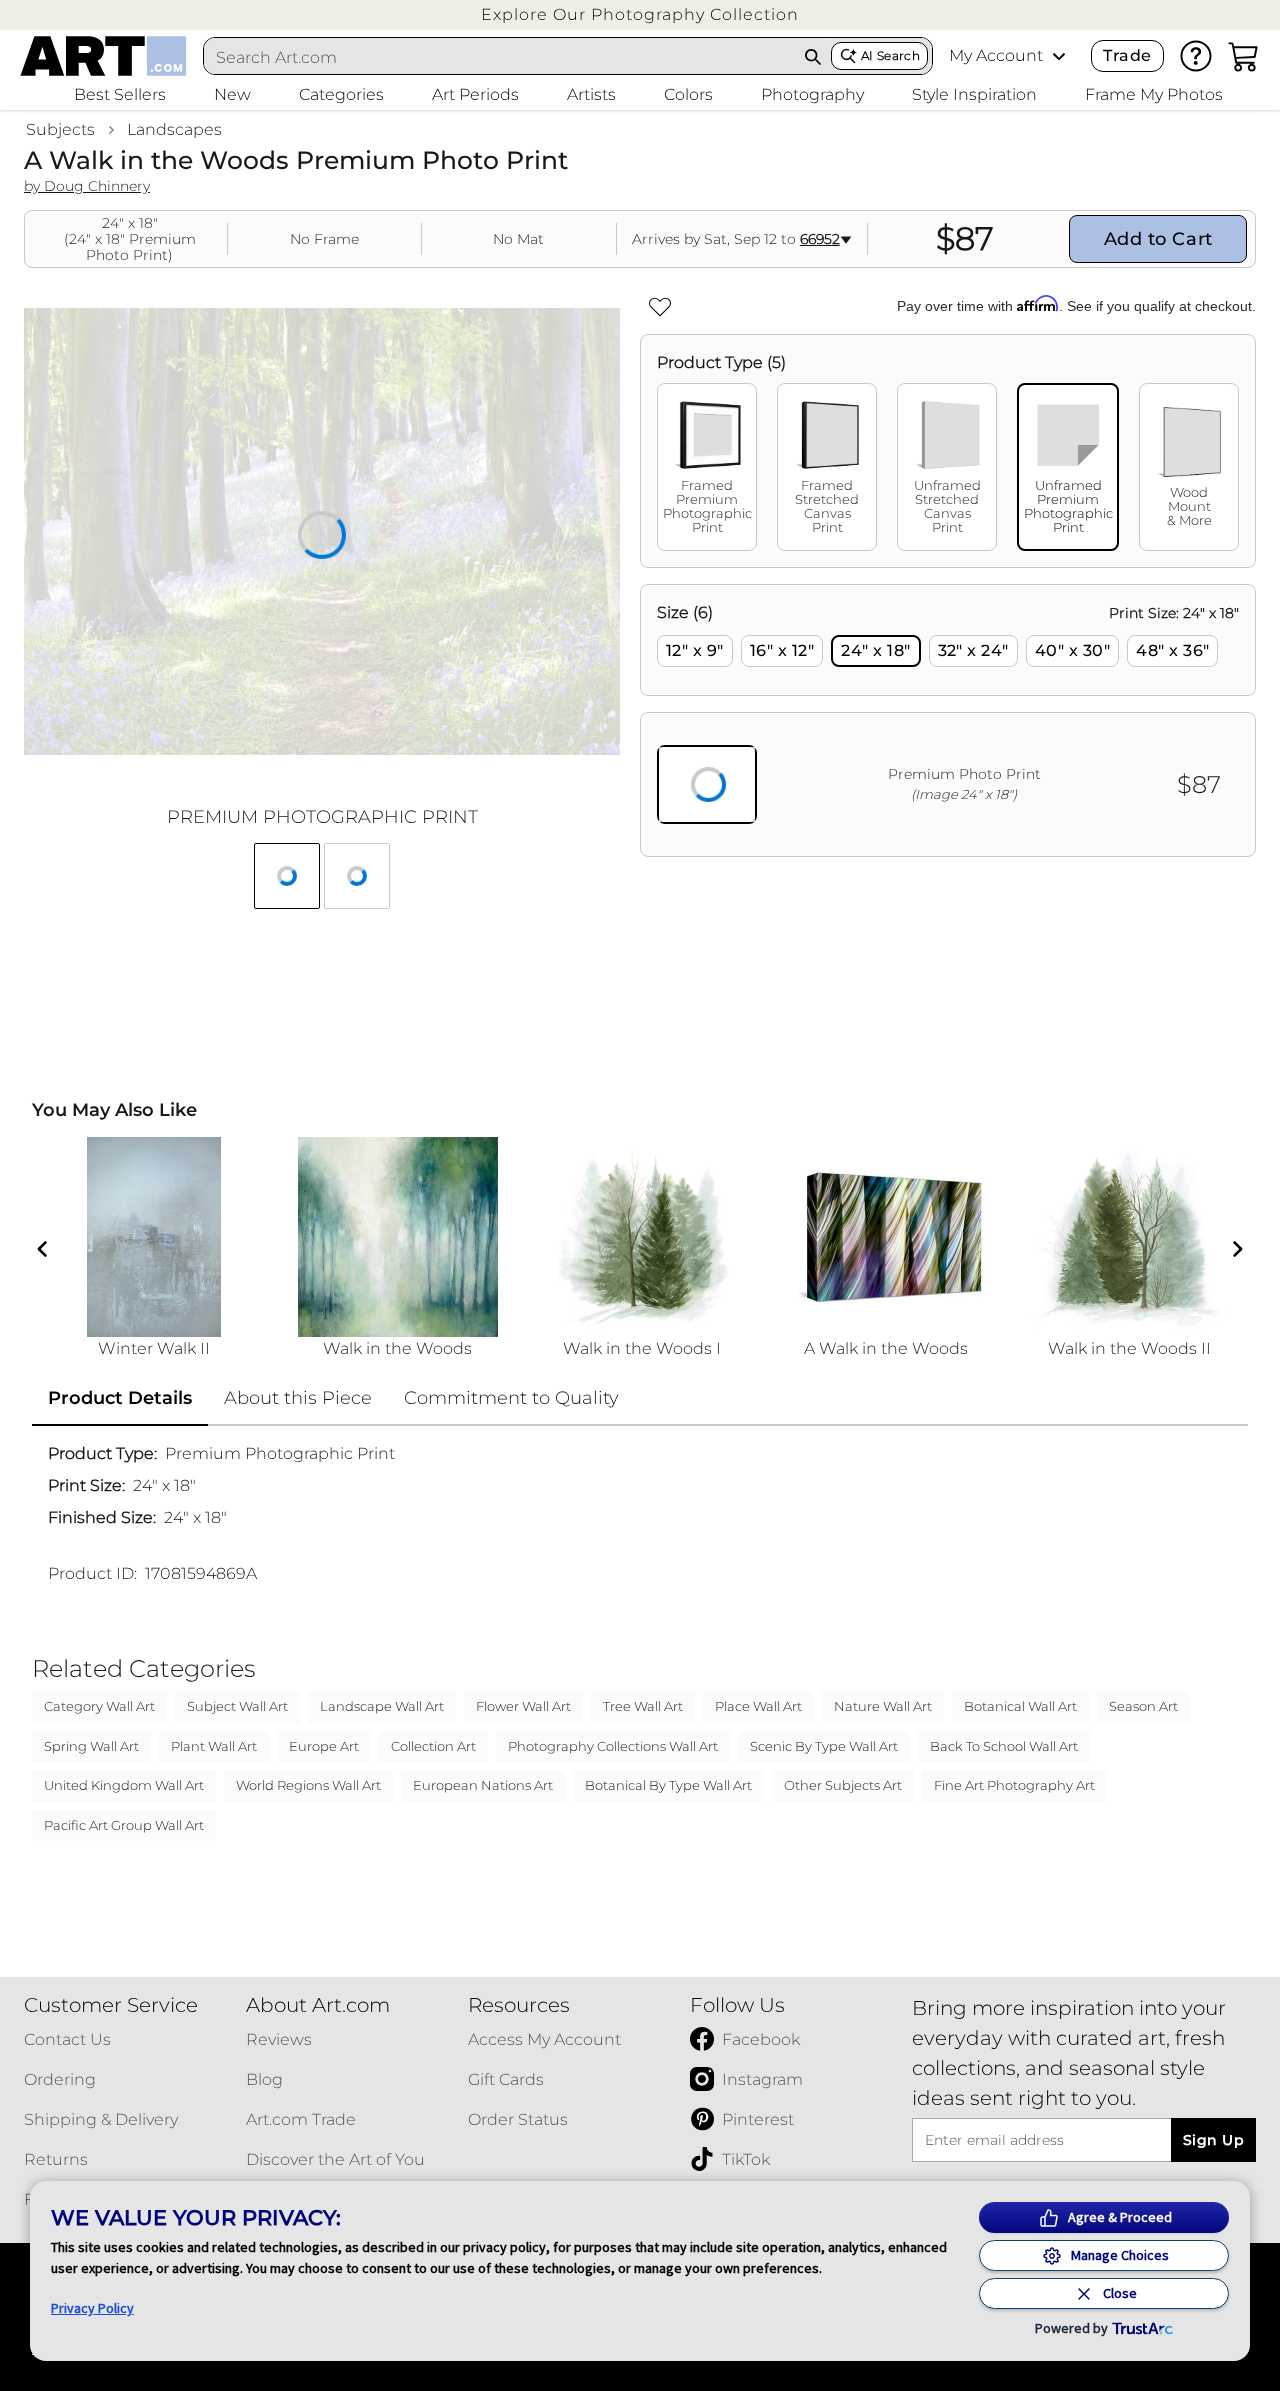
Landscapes (174, 129)
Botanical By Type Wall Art (668, 1785)
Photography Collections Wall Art (613, 1746)
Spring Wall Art (91, 1746)
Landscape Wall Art (382, 1706)
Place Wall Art (758, 1706)
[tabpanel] (948, 720)
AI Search (890, 55)
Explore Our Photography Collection (640, 14)
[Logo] (103, 56)
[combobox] (500, 57)
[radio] (695, 651)
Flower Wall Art (523, 1706)
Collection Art (433, 1746)
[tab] (707, 467)
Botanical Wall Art (1020, 1706)
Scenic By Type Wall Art (824, 1746)
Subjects (60, 129)
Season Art (1143, 1706)
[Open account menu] (1059, 56)
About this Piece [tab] (298, 1398)
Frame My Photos (1154, 94)
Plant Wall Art (214, 1746)
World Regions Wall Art (308, 1785)
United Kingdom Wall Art (124, 1785)
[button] (640, 14)
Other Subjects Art (843, 1785)
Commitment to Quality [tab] (511, 1398)
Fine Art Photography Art (1014, 1785)
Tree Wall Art (643, 1706)
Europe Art (324, 1746)
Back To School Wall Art (1004, 1746)
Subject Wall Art (237, 1706)
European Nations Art (483, 1785)
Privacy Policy (92, 2308)
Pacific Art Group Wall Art (124, 1825)
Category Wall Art (99, 1706)
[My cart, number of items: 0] (1244, 56)
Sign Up (1213, 2140)
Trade (1127, 55)
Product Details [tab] (120, 1398)
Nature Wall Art (883, 1706)
